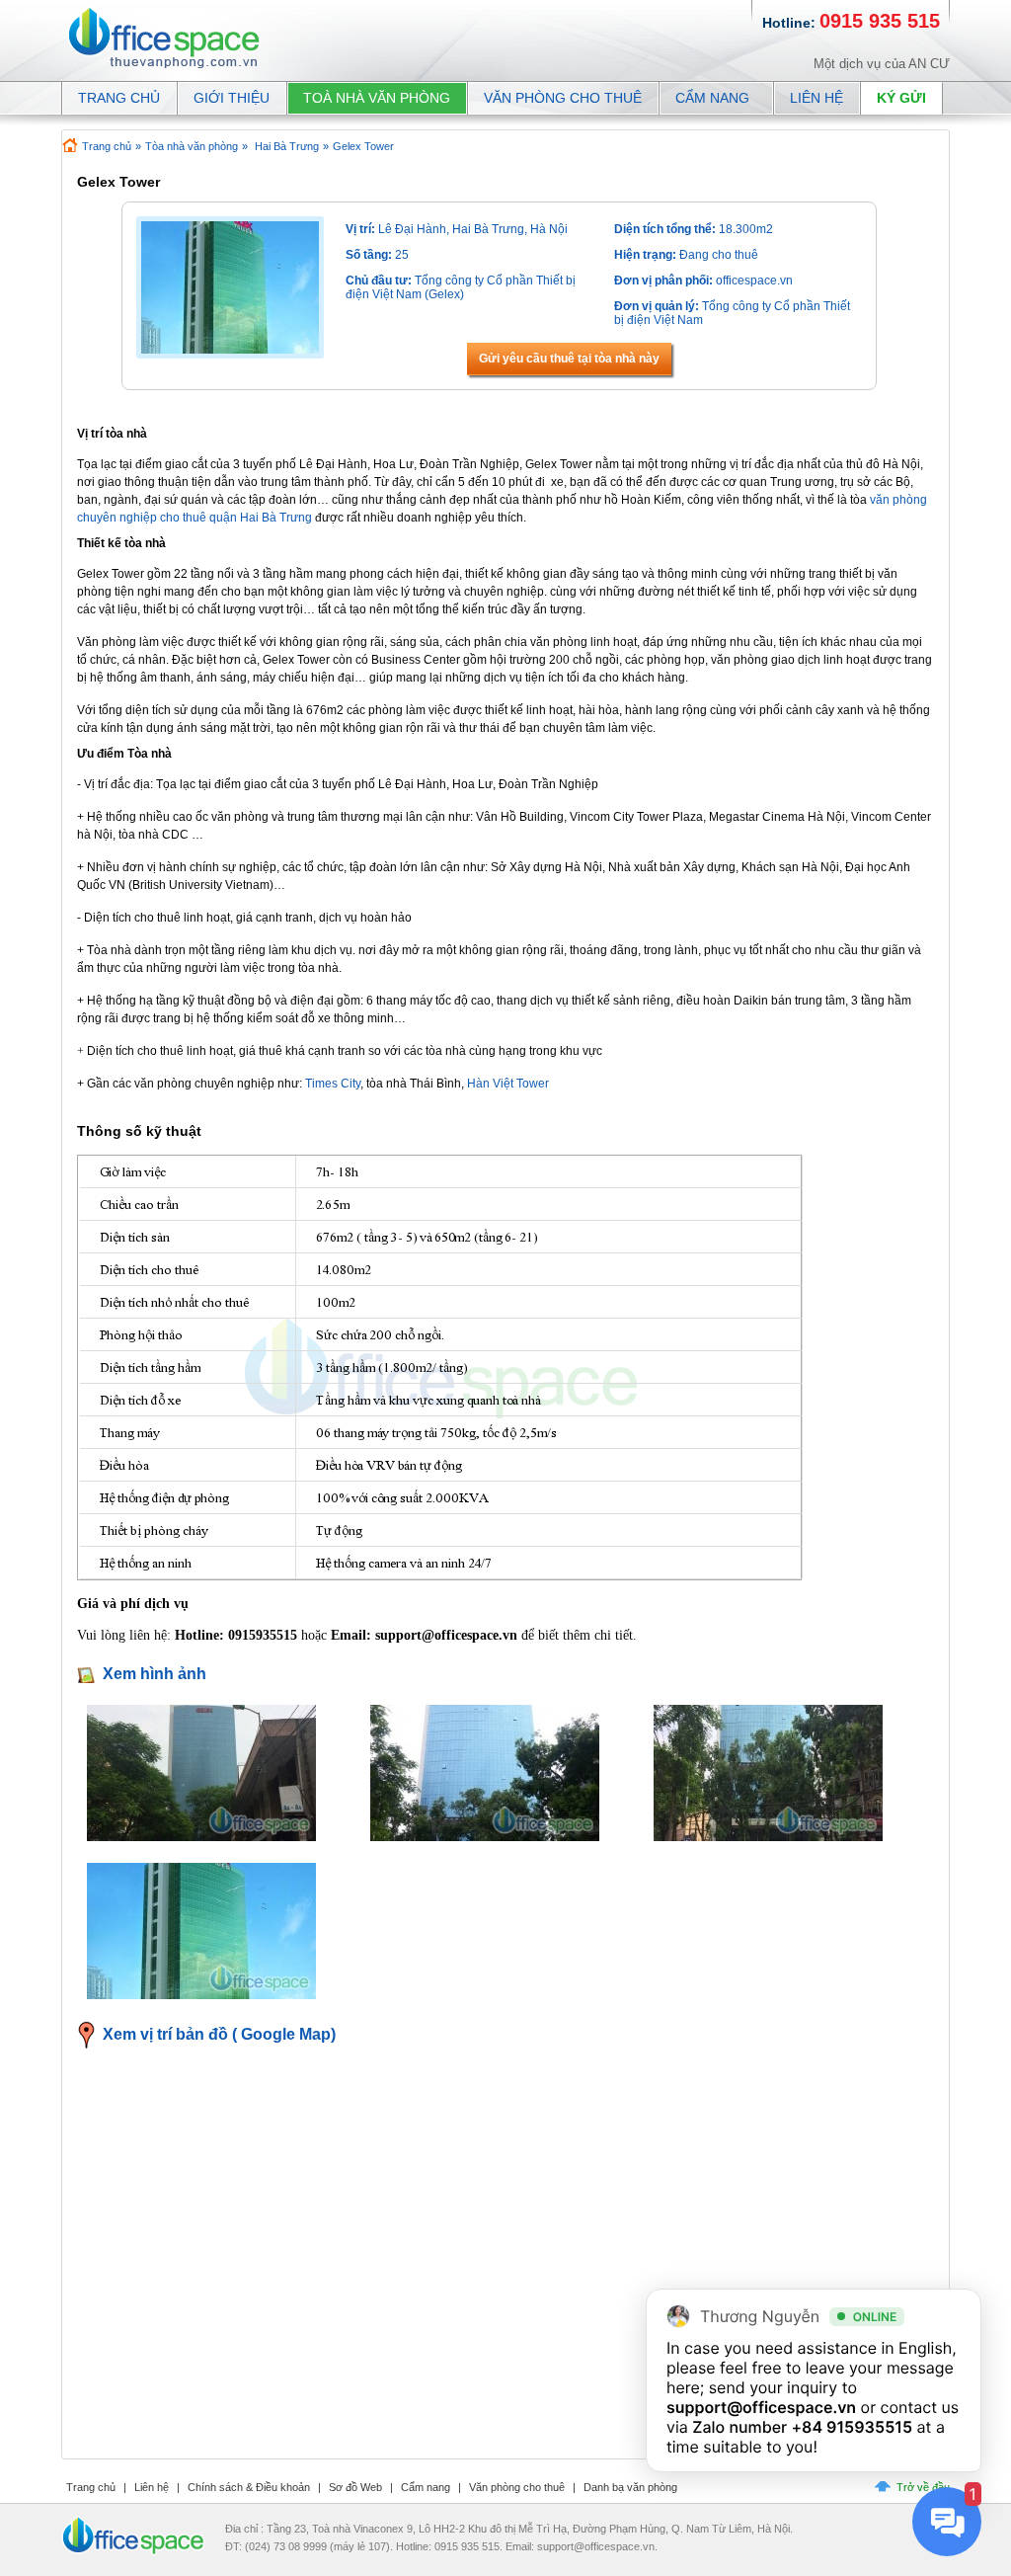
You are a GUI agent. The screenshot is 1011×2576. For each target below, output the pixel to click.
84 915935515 (857, 2427)
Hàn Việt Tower (508, 1084)
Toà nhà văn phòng (377, 98)
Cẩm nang (712, 98)
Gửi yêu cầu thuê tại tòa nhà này (569, 359)
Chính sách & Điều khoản (249, 2487)
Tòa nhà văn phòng (192, 146)
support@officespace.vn (761, 2407)
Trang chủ (107, 146)
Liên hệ (817, 98)
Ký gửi (901, 98)
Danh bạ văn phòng (630, 2487)
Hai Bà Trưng (287, 146)
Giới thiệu (232, 98)
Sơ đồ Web (355, 2487)
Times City (333, 1084)
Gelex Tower (363, 146)
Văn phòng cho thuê (563, 98)
